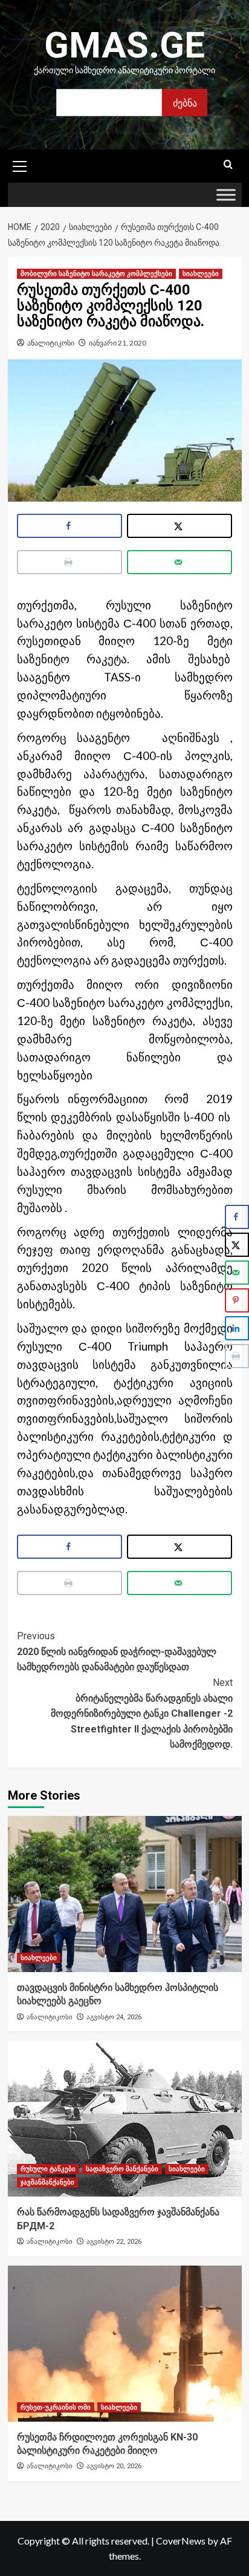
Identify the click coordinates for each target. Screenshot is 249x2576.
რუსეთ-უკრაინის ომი (56, 2407)
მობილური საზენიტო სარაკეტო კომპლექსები (96, 274)
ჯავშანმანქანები (47, 2182)
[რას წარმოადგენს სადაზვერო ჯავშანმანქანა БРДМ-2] (125, 2119)
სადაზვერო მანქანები (122, 2169)
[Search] (228, 165)
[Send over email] (180, 562)
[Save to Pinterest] (237, 1300)
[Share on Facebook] (70, 526)
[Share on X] (180, 526)
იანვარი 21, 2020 (118, 343)
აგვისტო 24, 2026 (114, 2017)
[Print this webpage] (70, 562)
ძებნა (185, 103)
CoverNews (181, 2541)
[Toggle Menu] (226, 195)
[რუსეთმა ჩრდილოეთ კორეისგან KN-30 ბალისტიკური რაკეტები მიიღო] (125, 2344)
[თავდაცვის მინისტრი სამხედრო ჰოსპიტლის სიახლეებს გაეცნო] (125, 1894)
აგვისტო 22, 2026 (114, 2242)
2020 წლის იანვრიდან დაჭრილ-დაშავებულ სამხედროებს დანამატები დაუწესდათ (117, 1651)
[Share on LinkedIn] (237, 1328)
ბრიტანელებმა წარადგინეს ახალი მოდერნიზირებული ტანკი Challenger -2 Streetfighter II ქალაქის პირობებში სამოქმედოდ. (142, 1713)
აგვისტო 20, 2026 (114, 2466)
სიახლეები (201, 274)
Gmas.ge (124, 45)
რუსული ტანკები (48, 2169)
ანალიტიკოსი (51, 343)
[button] (20, 165)
